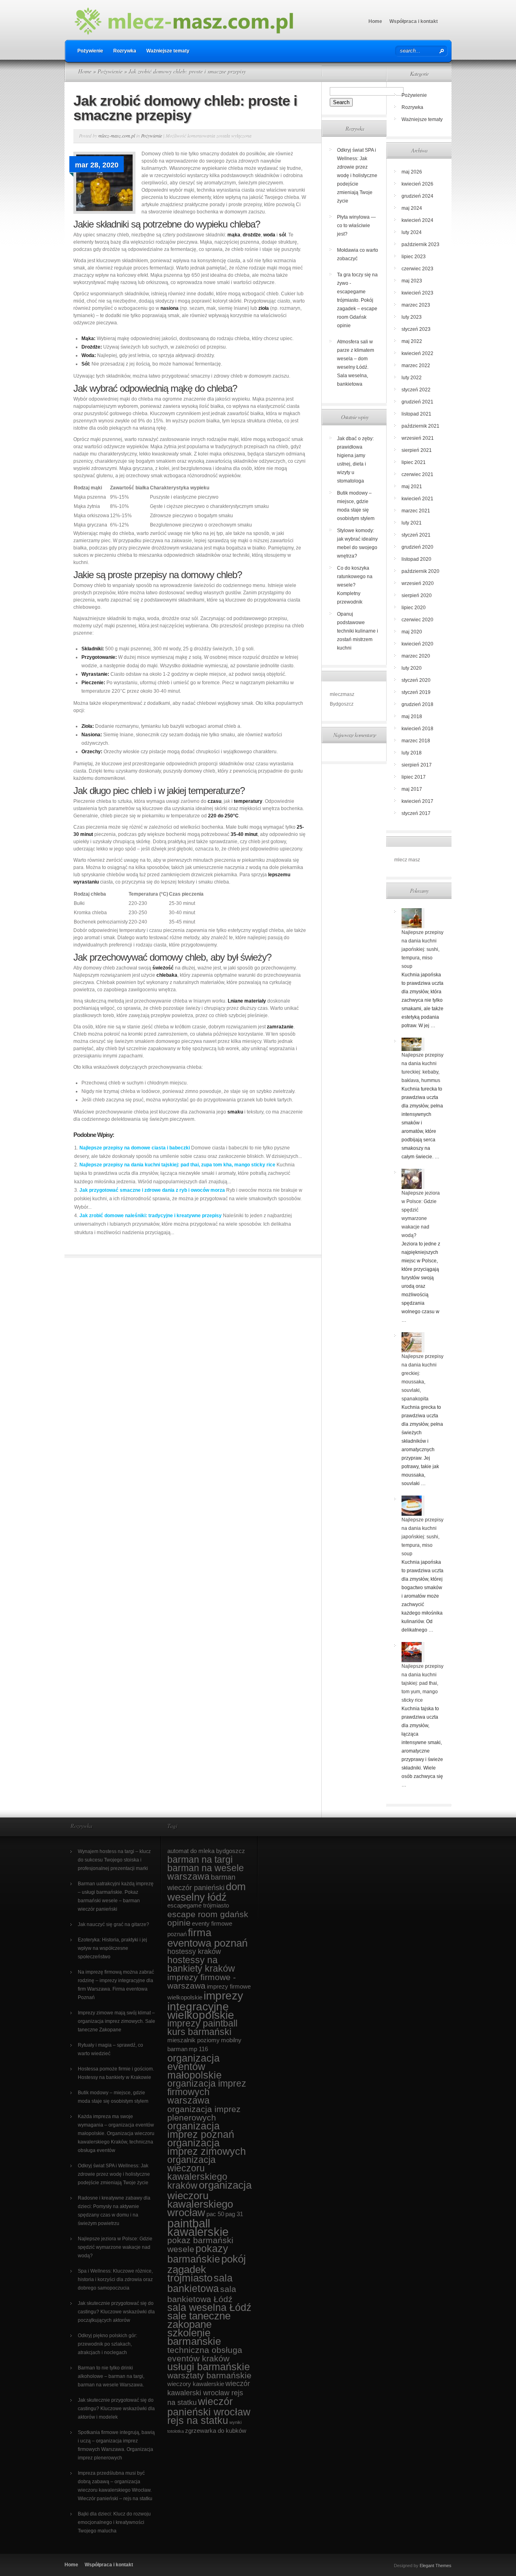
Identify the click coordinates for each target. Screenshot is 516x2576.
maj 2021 (412, 487)
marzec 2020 (416, 656)
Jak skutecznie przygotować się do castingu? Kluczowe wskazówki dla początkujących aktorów (116, 2312)
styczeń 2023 (416, 329)
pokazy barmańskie (198, 2254)
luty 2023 (412, 317)
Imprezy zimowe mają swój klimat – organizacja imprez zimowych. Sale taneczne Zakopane (117, 2021)
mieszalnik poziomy (193, 2040)
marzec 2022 (416, 366)
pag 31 (234, 2214)
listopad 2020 (416, 559)
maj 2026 (412, 172)
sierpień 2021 (417, 450)
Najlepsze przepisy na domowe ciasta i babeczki (135, 1148)
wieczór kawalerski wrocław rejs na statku (209, 2393)
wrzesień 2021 (418, 438)
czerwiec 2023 (417, 269)
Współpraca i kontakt (414, 21)
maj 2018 (412, 717)
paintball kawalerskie (198, 2227)
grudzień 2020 (417, 547)
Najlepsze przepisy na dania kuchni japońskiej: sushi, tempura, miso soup (422, 949)
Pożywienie (90, 51)
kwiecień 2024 (417, 220)
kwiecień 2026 (417, 184)
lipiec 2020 (414, 608)
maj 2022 (412, 341)
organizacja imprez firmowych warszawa (207, 2092)
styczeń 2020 (416, 680)
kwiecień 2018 (417, 729)
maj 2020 (412, 632)
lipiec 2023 (414, 257)
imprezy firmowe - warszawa (202, 1981)
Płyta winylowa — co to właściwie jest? (356, 226)
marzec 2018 (416, 741)
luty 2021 (412, 523)
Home (375, 21)
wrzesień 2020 (418, 583)
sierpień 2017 (417, 765)
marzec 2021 (416, 511)
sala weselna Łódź (209, 2308)
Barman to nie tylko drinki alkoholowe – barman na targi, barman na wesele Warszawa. (111, 2376)
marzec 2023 (416, 305)
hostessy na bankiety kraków (201, 1964)
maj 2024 (412, 208)
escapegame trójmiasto (198, 1905)
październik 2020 (420, 571)
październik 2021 (420, 426)
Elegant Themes (436, 2566)
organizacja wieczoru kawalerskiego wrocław (209, 2199)
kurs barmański (199, 2032)
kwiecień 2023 (417, 293)
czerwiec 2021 (417, 474)
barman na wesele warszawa (206, 1872)
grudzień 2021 (417, 402)
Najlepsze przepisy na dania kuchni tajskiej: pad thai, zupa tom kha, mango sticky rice (177, 1165)
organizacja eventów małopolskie (195, 2067)
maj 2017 (412, 789)
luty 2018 (412, 753)
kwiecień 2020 (417, 644)
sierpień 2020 (417, 595)
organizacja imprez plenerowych (204, 2113)
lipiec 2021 (414, 462)
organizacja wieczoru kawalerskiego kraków (197, 2173)
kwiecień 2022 (417, 353)
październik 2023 (420, 244)
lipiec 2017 (414, 777)
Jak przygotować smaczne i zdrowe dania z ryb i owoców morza (152, 1190)
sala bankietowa (200, 2283)
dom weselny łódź (207, 1892)
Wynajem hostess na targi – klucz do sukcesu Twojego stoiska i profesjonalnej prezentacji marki (114, 1860)
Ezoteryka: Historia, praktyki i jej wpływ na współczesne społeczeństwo (112, 1948)
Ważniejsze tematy (168, 51)
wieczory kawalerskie (196, 2384)
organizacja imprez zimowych (207, 2147)
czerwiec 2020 (417, 620)
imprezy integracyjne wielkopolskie (205, 2005)
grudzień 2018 (417, 704)
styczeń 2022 (416, 390)
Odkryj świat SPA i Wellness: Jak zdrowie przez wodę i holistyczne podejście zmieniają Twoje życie (357, 175)
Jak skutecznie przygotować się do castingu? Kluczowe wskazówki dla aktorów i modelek (116, 2409)
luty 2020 (412, 668)
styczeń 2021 (416, 535)
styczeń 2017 (416, 813)
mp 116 (198, 2049)
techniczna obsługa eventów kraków (205, 2354)
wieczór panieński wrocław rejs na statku (209, 2411)
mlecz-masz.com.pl (117, 136)
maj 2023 (412, 281)
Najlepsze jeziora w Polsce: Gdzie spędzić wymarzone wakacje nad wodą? (115, 2247)
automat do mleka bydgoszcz (206, 1851)
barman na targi (200, 1859)
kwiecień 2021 (417, 499)
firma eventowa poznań (207, 1938)
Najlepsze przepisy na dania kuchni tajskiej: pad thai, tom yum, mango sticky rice (422, 1683)
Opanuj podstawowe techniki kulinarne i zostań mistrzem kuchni (358, 631)
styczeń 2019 (416, 692)
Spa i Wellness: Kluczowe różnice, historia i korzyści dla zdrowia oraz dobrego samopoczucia (115, 2279)
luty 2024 (412, 232)
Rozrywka (125, 51)
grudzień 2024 (417, 196)
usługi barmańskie (209, 2367)
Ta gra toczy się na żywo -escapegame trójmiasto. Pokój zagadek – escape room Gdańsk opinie (357, 300)
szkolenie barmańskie (194, 2337)
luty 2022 (412, 378)
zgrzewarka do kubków (216, 2431)
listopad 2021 (416, 414)
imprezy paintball (202, 2023)
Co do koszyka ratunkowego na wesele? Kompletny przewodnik (355, 585)
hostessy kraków (194, 1951)
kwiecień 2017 (417, 801)
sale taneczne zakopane (199, 2320)
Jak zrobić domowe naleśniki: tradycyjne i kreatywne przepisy (151, 1216)
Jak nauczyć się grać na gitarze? (113, 1924)
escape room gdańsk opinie (208, 1918)
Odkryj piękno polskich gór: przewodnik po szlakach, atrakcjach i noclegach (107, 2344)
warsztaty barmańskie (209, 2375)
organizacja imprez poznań (201, 2130)
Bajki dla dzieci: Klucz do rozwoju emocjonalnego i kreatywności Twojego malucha (114, 2522)
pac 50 (215, 2214)
